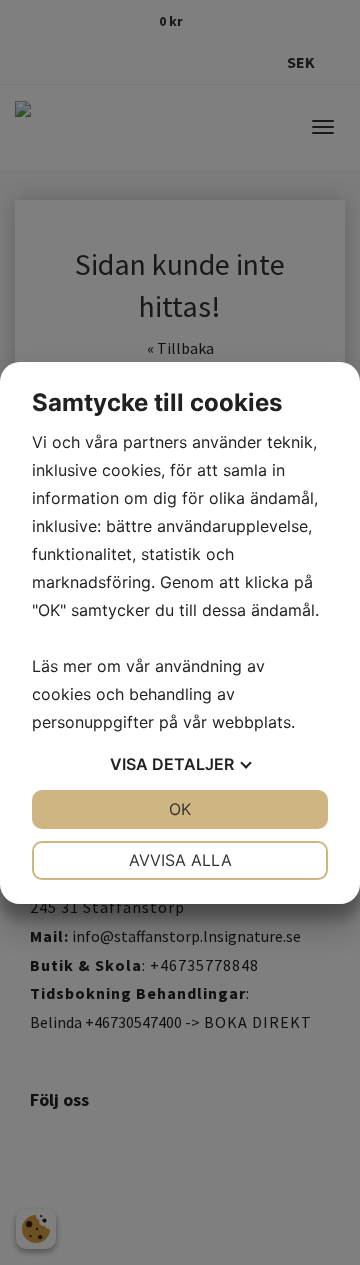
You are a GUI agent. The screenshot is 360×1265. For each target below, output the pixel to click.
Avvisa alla (180, 860)
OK (180, 809)
